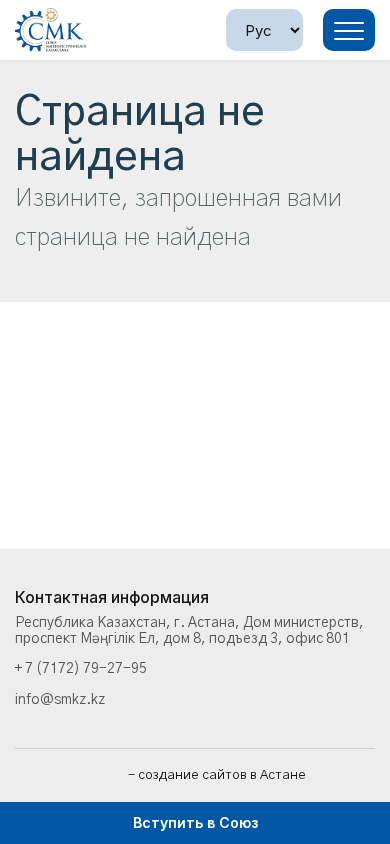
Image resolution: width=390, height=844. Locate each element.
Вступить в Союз (195, 822)
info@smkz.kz (60, 700)
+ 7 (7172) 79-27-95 (81, 669)
